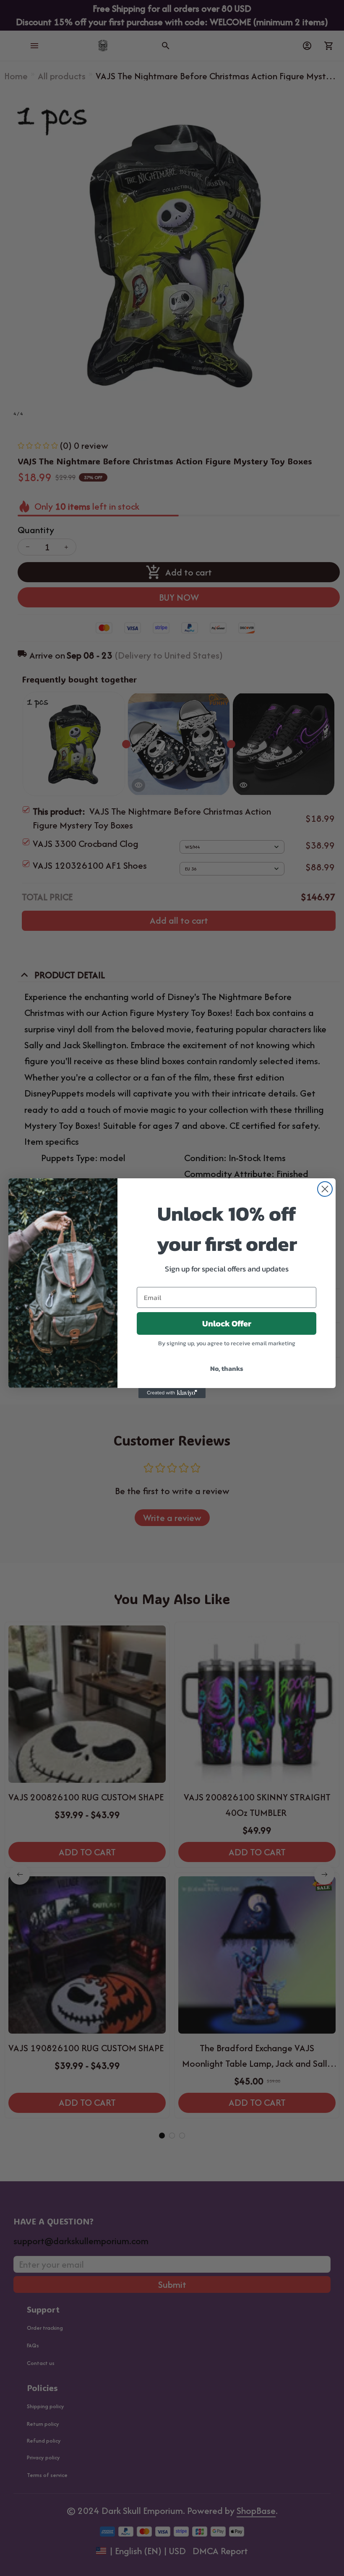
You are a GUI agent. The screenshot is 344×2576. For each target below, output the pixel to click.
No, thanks (227, 1368)
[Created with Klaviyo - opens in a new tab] (172, 1393)
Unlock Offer (227, 1323)
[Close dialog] (325, 1189)
